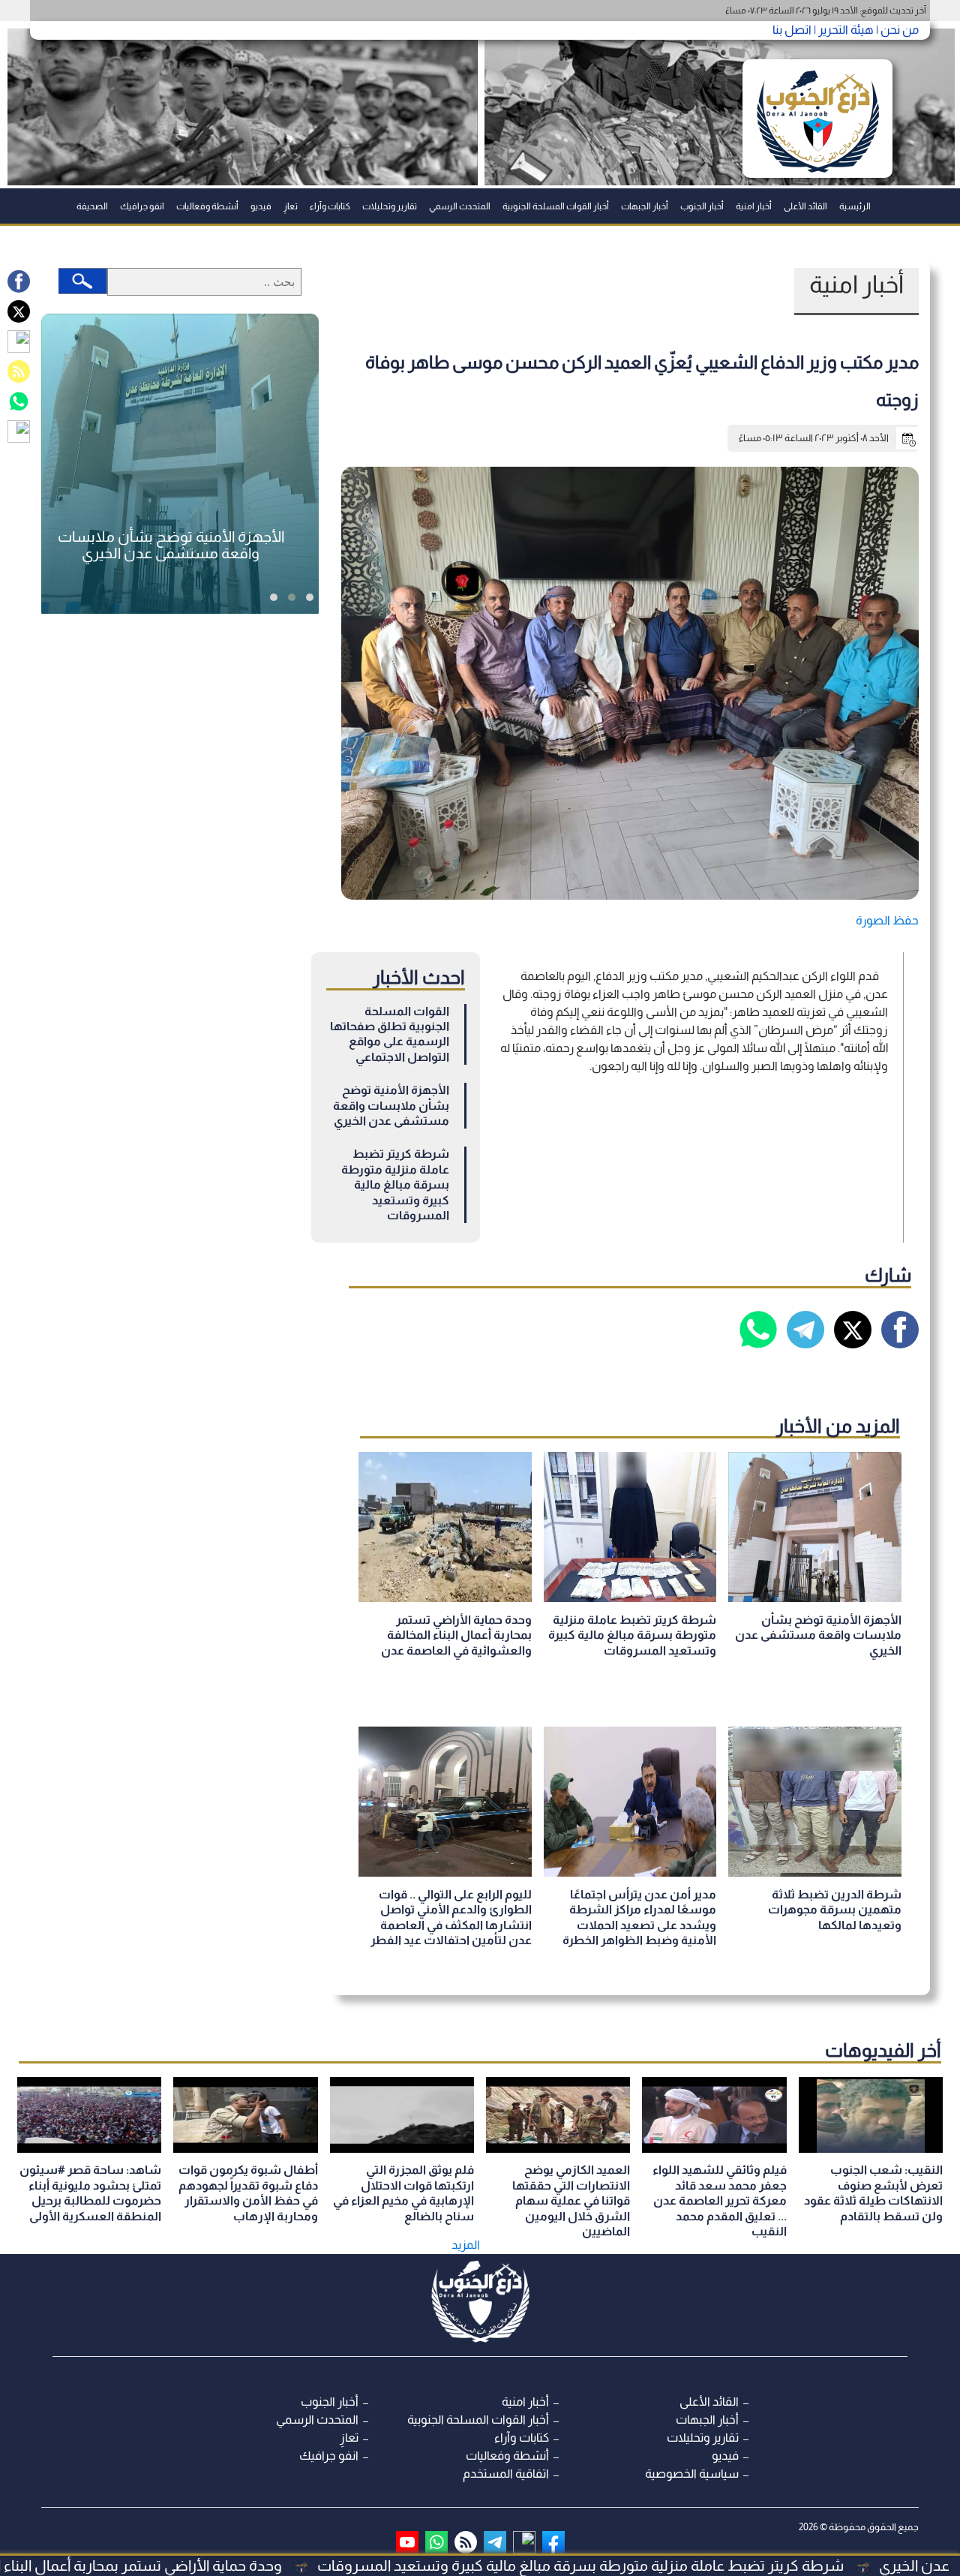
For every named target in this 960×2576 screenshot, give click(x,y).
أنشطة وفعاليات (207, 206)
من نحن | (896, 30)
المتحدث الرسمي (460, 206)
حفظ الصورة (887, 920)
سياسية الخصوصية (692, 2474)
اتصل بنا (792, 30)
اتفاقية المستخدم (506, 2474)
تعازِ (291, 206)
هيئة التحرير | (843, 30)
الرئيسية (855, 206)
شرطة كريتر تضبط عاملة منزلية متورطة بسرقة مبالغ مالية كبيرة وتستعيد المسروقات (685, 2565)
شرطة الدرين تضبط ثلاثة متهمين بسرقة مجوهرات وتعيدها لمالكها (835, 1910)
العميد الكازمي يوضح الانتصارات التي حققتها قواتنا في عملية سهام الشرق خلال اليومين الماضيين (571, 2200)
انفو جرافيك (142, 206)
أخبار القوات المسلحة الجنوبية (556, 206)
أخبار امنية (754, 206)
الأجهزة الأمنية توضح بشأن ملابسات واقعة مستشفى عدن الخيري (391, 1105)
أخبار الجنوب (702, 206)
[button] (310, 597)
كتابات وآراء (330, 206)
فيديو (261, 206)
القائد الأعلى (805, 206)
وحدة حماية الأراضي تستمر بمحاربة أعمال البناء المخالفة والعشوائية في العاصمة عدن (456, 1635)
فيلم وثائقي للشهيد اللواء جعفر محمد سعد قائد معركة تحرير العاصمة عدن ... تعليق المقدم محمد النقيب (720, 2200)
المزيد (466, 2245)
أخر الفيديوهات (883, 2050)
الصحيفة (92, 206)
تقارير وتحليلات (390, 206)
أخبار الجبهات (645, 206)
